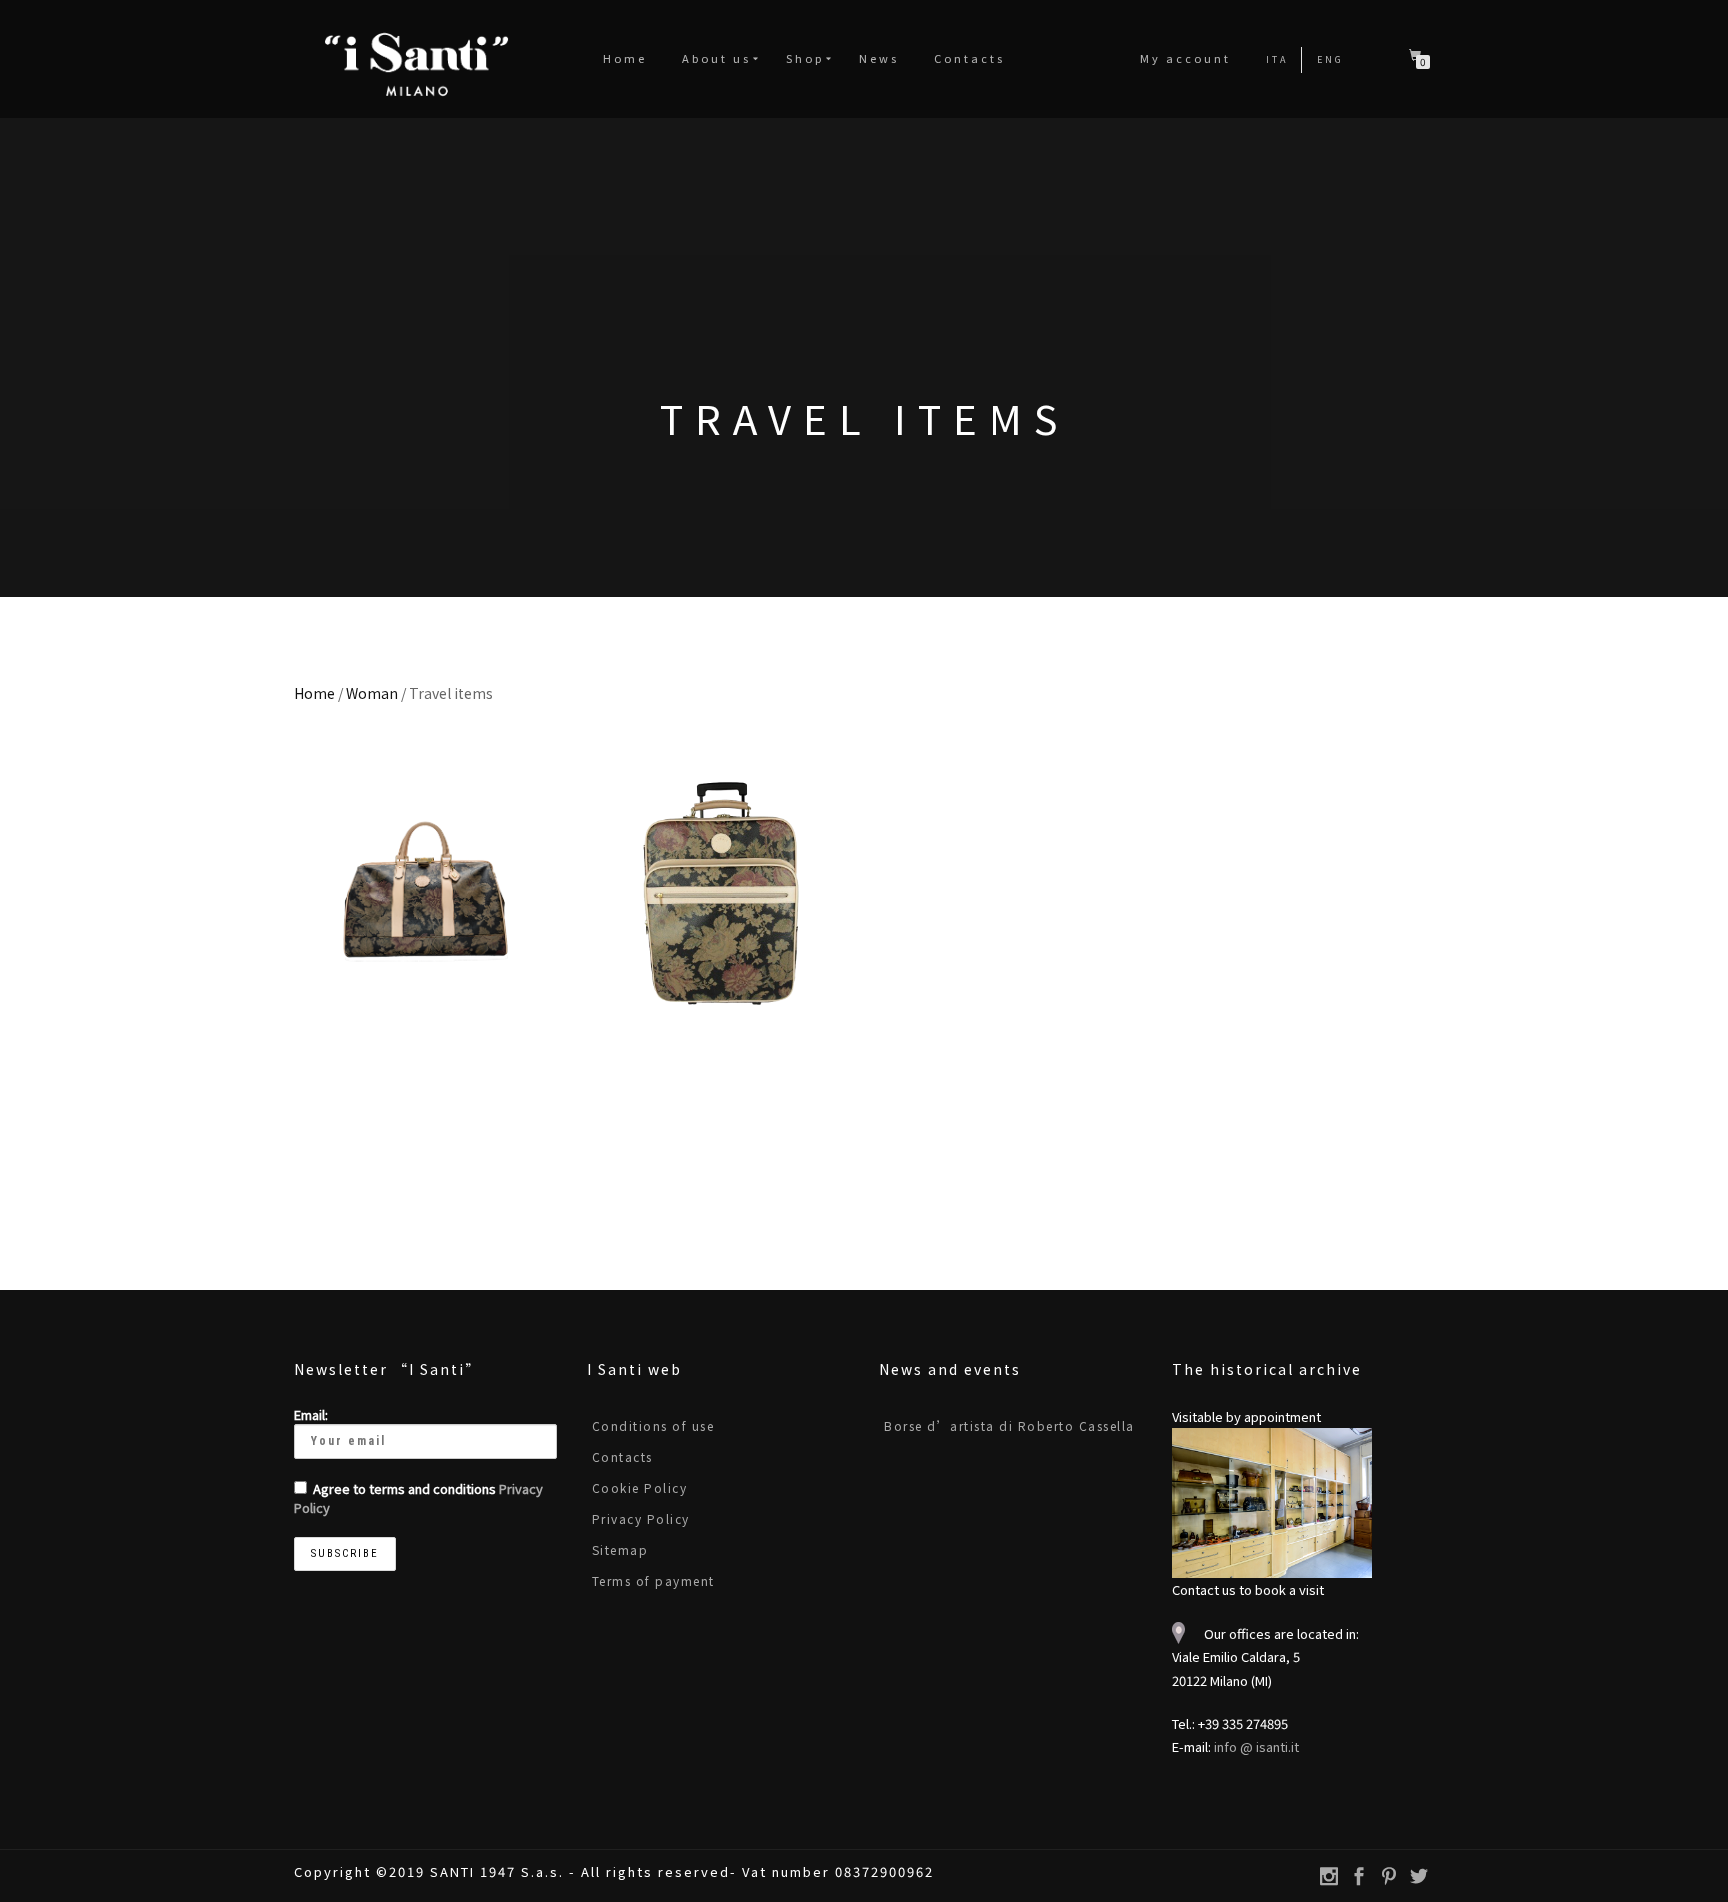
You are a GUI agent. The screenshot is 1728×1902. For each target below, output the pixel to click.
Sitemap (620, 1549)
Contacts (969, 58)
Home (625, 58)
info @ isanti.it (1256, 1746)
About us (716, 58)
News (879, 58)
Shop (805, 58)
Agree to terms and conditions (418, 1498)
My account (1185, 58)
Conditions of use (653, 1425)
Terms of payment (653, 1580)
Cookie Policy (640, 1487)
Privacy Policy (641, 1518)
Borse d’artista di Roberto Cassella (1009, 1425)
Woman (372, 693)
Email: (311, 1414)
